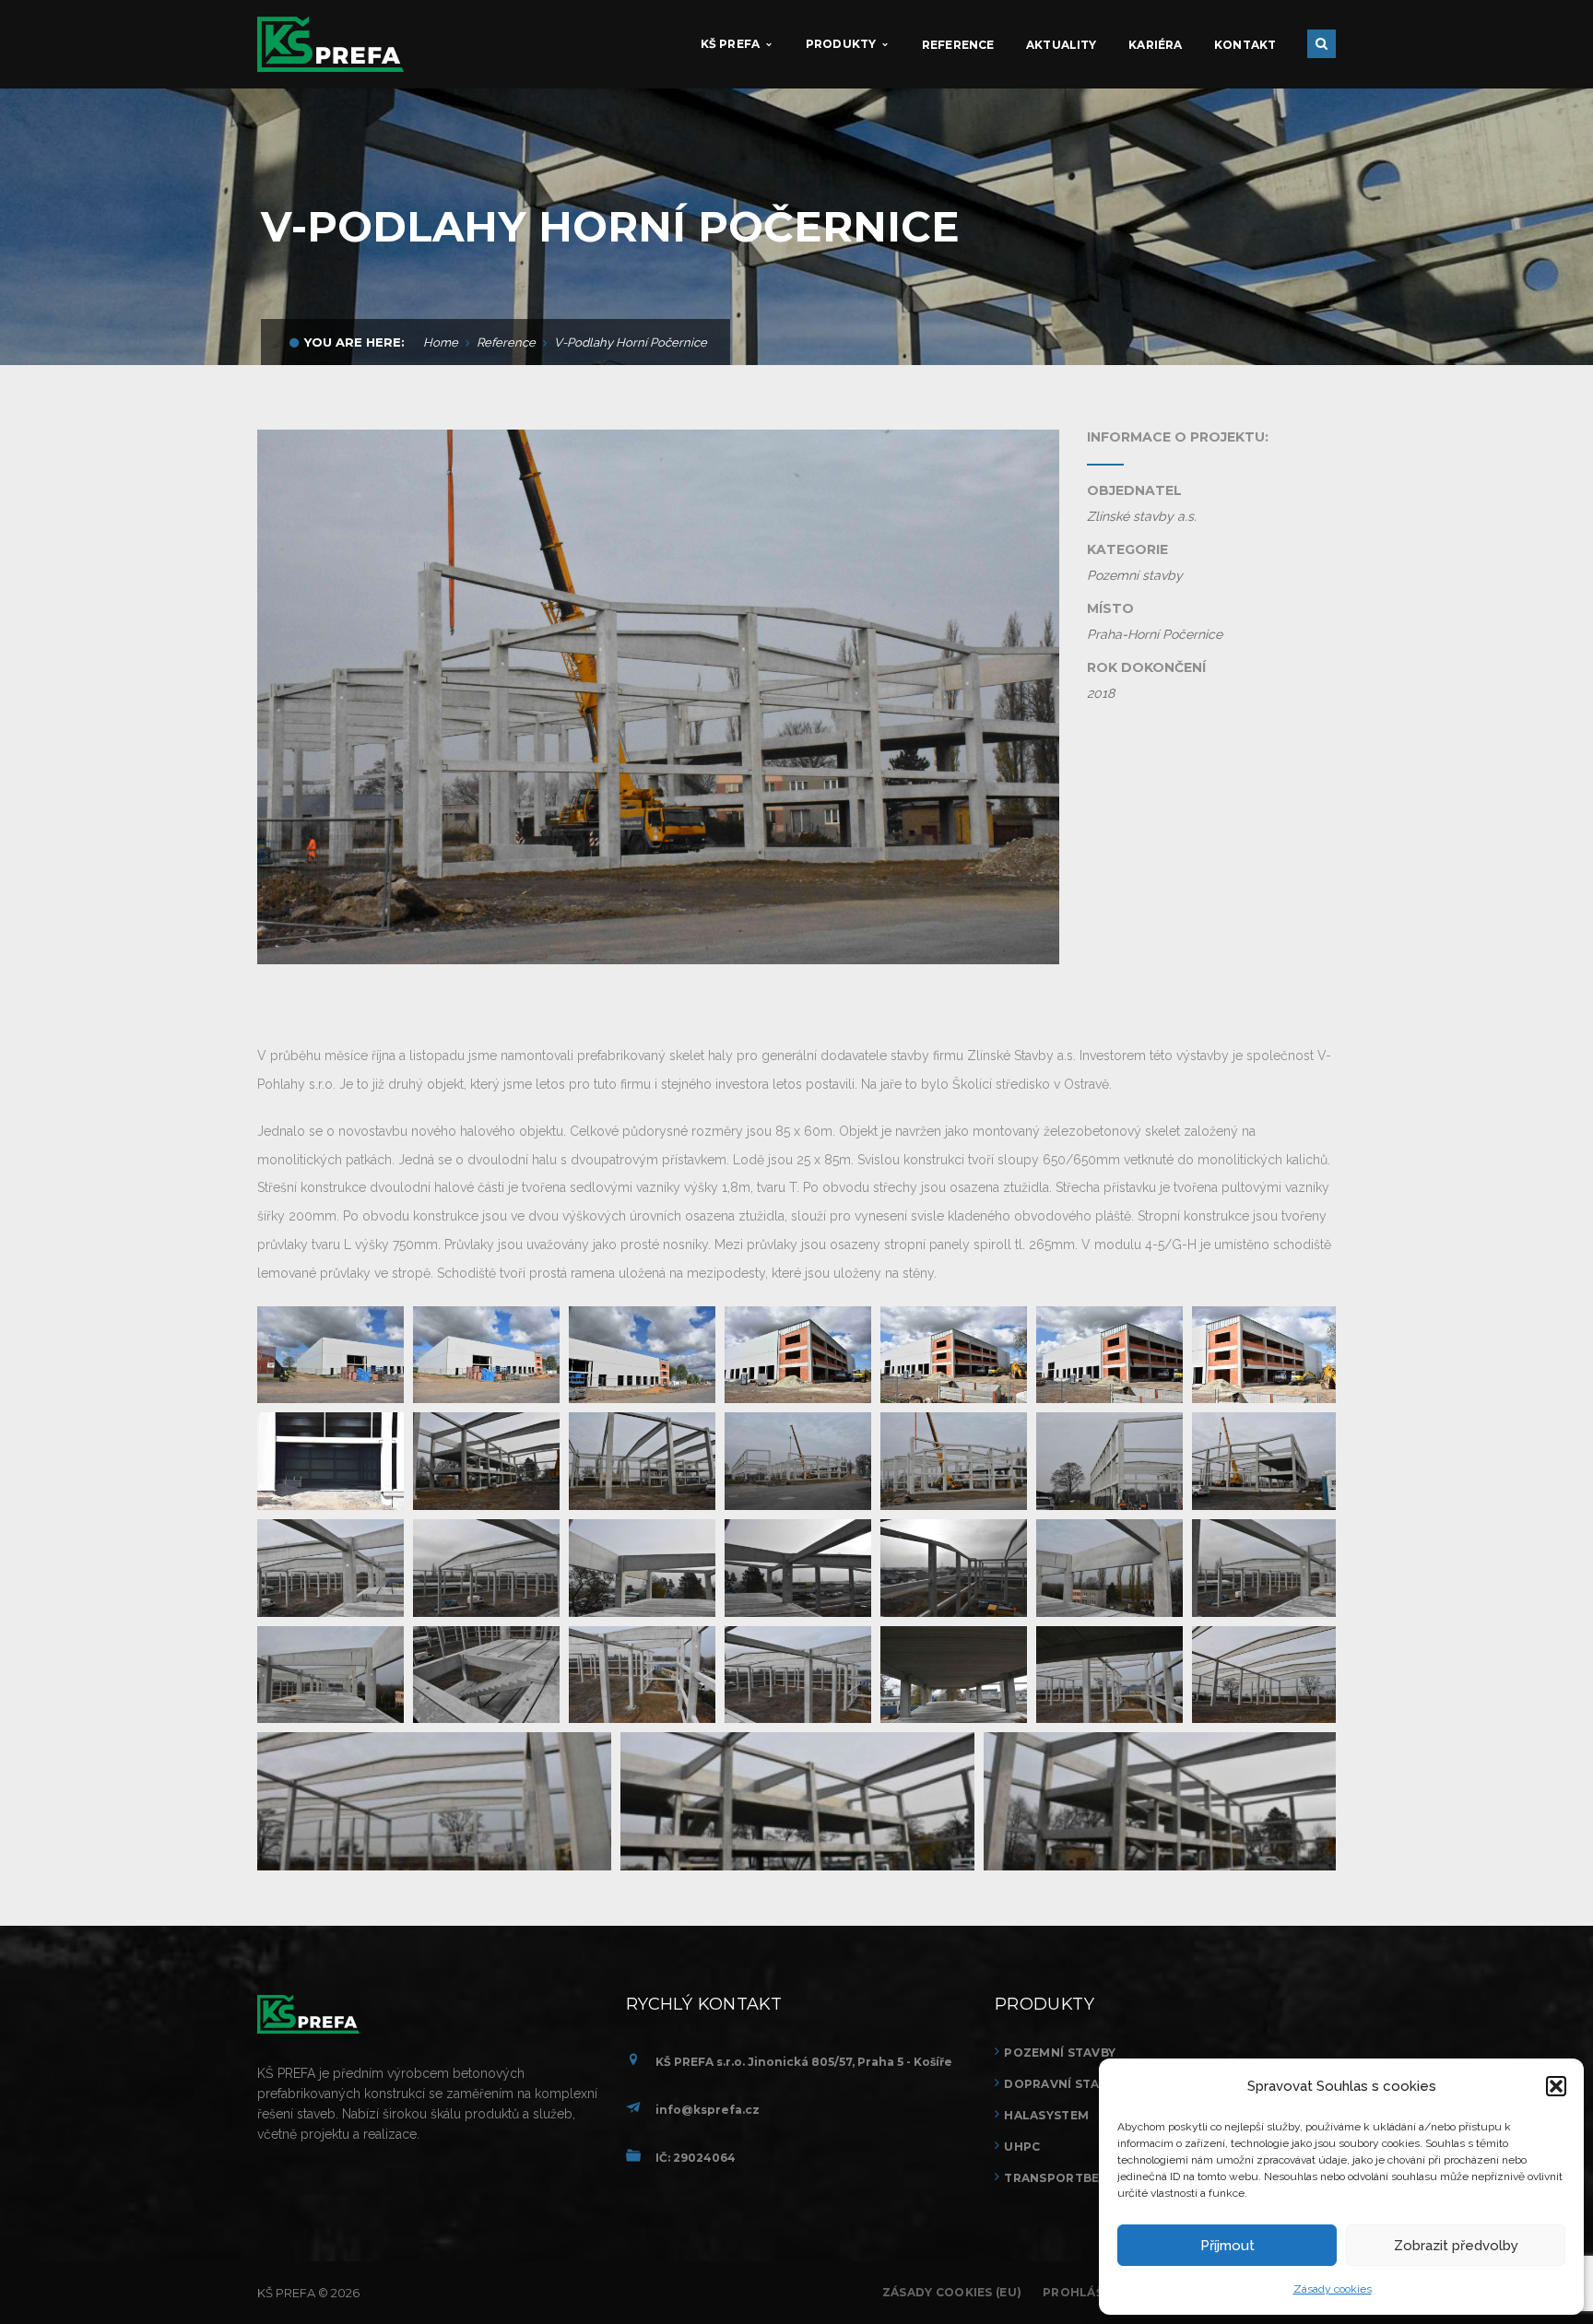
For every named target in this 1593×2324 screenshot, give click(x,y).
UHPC (1022, 2147)
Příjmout (1227, 2246)
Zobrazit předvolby (1456, 2246)
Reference (506, 342)
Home (441, 342)
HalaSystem (1046, 2115)
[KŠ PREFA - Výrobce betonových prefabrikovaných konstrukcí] (330, 43)
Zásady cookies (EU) (952, 2292)
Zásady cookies (1333, 2289)
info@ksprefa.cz (708, 2110)
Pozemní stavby (1060, 2053)
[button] (1556, 2086)
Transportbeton (1066, 2178)
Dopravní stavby (1063, 2084)
